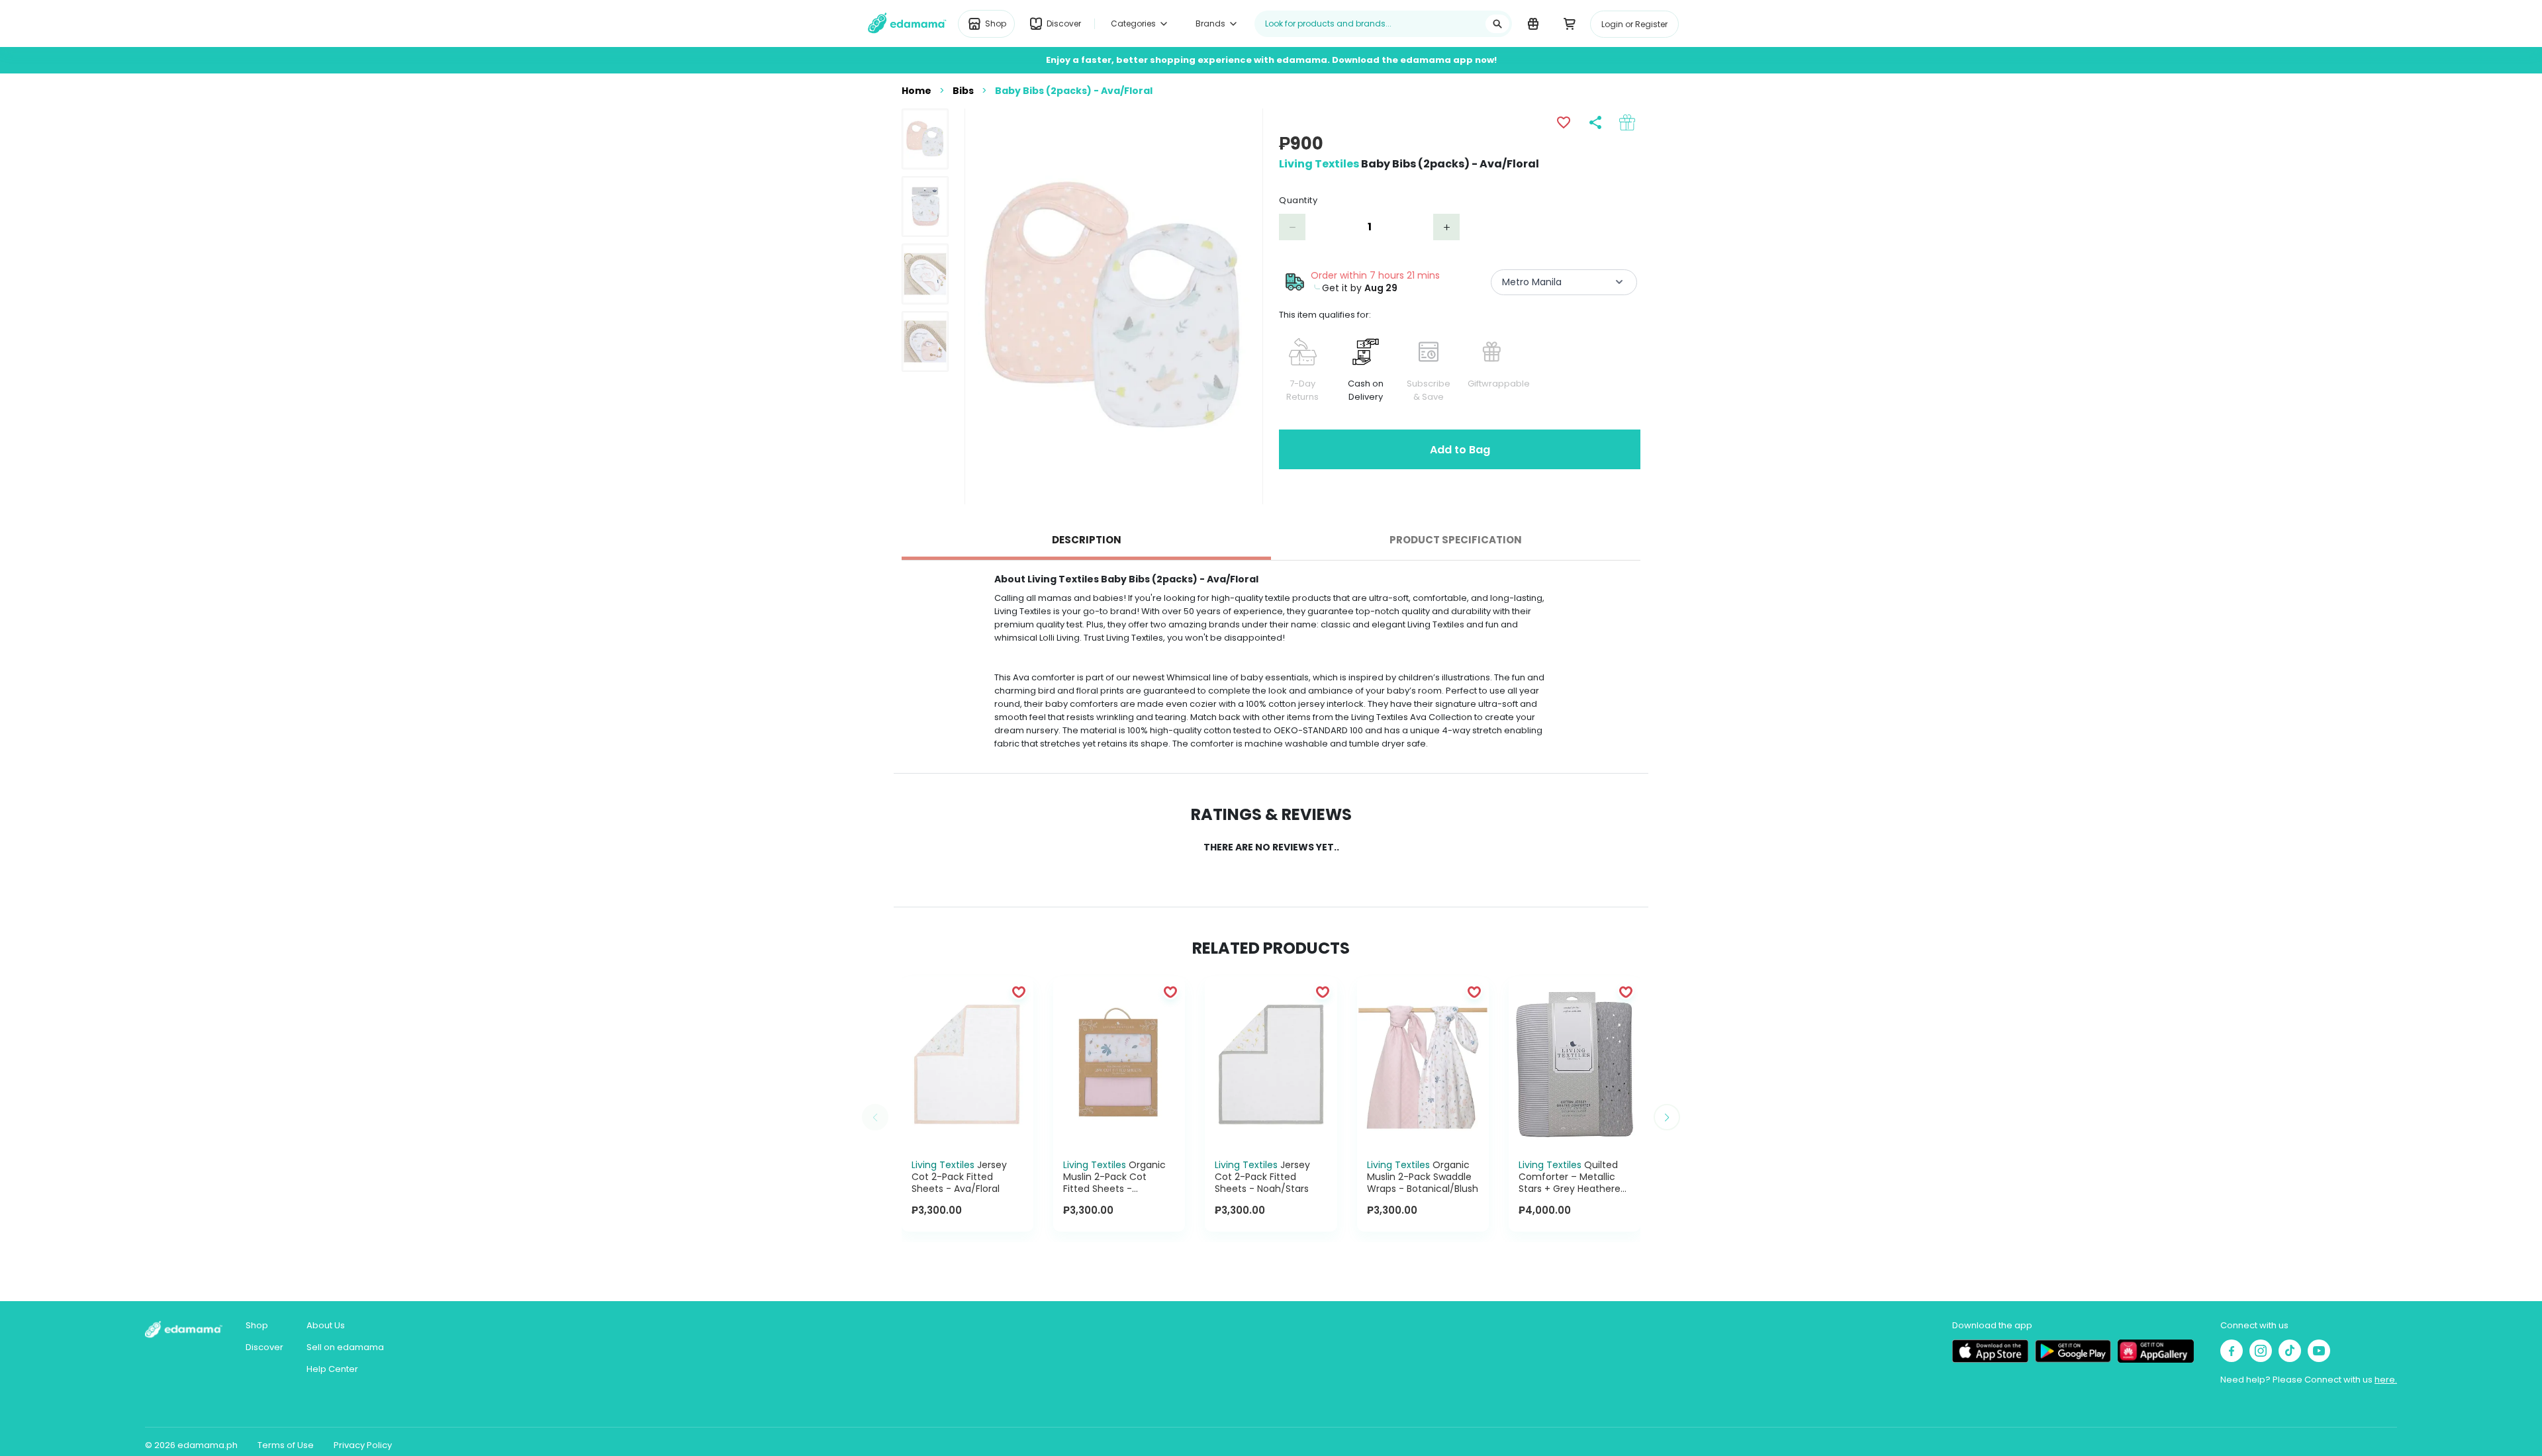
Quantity (1298, 200)
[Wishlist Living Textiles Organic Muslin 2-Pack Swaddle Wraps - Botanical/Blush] (1474, 991)
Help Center (332, 1369)
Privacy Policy (363, 1445)
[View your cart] (1569, 23)
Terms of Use (286, 1445)
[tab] (1086, 540)
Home (917, 91)
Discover (264, 1347)
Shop (257, 1325)
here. (2386, 1380)
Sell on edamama (345, 1347)
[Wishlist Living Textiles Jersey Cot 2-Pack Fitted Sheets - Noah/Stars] (1323, 991)
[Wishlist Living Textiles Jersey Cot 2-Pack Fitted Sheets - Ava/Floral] (1019, 991)
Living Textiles (1319, 164)
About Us (326, 1325)
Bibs (963, 91)
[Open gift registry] (1533, 23)
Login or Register (1634, 24)
